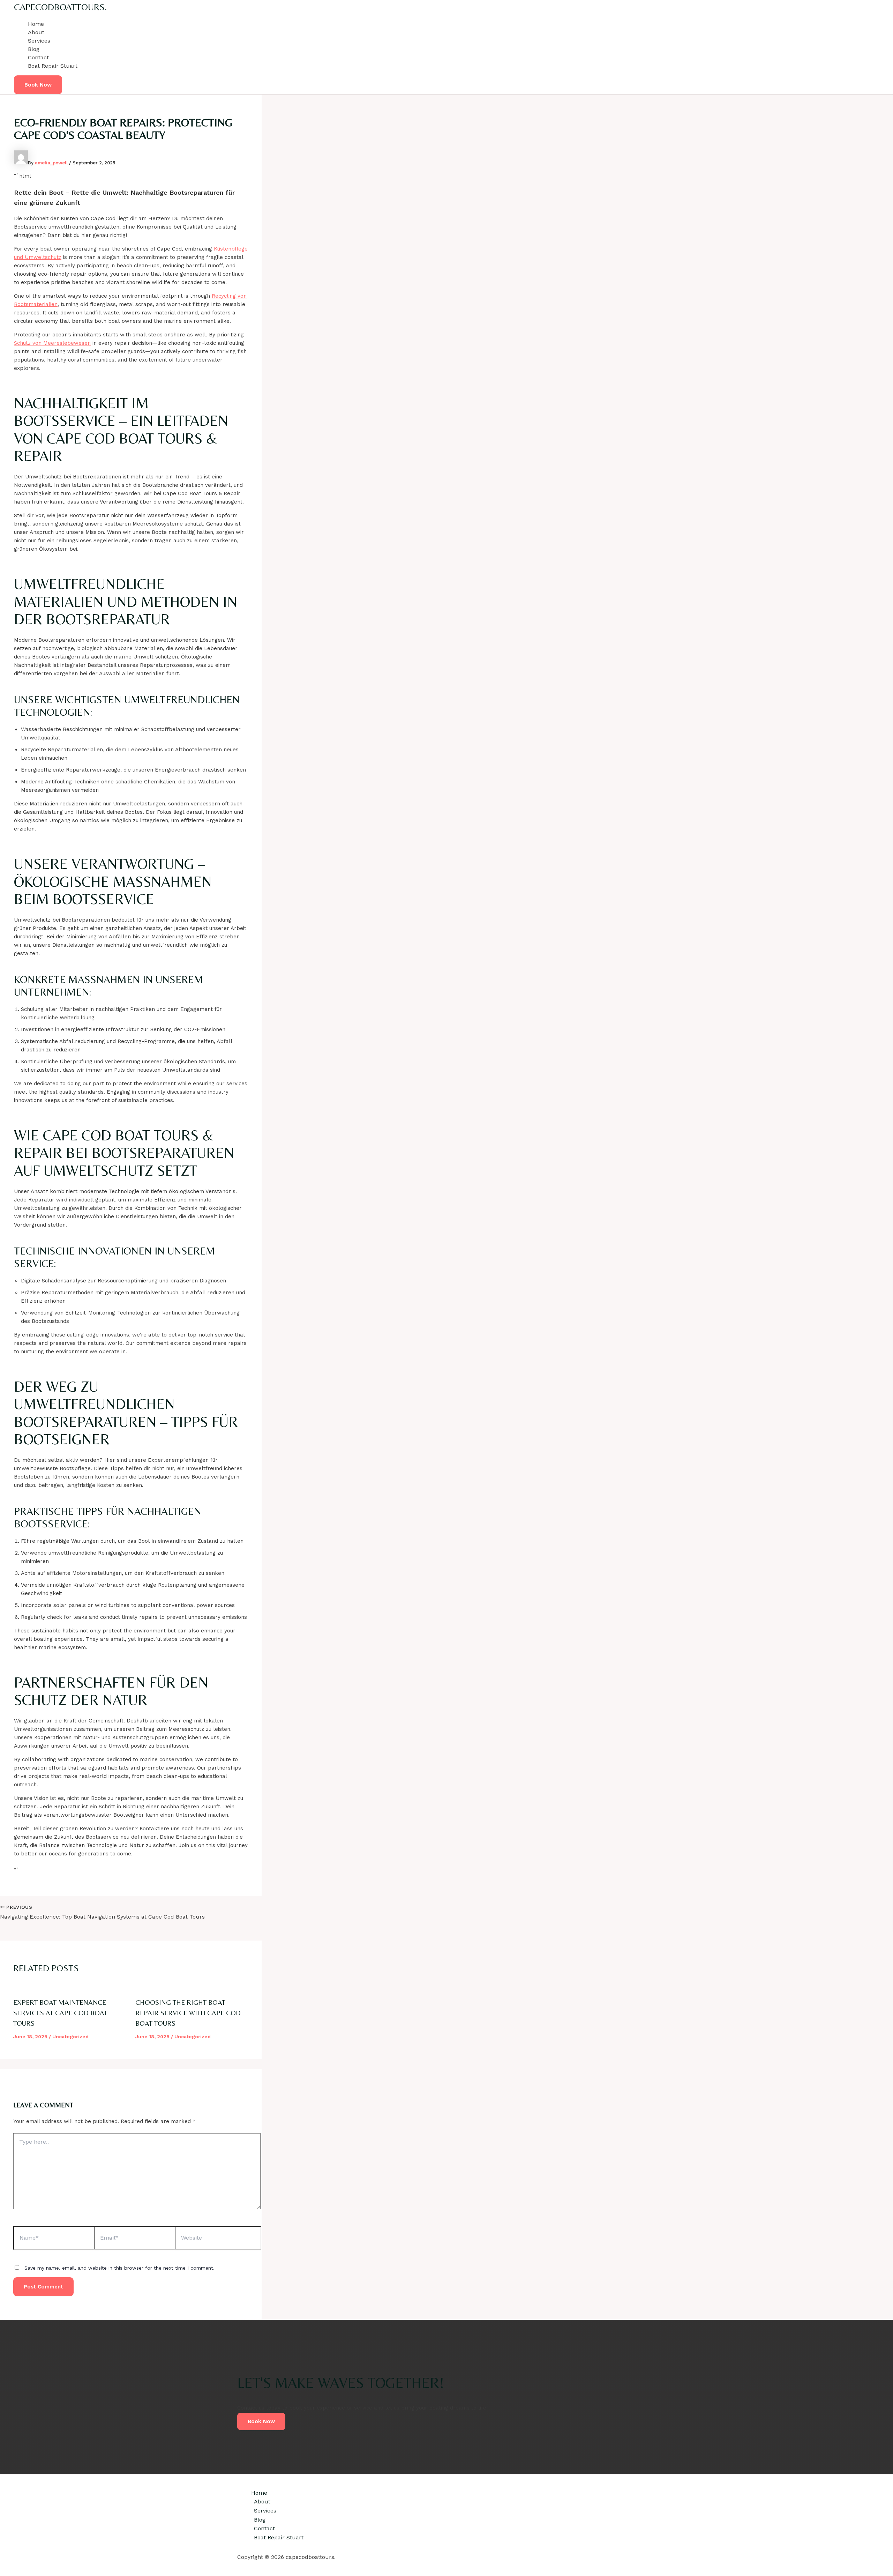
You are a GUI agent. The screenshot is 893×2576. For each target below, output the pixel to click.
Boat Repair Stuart (53, 66)
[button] (38, 85)
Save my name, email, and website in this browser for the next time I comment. (119, 2268)
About (36, 32)
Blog (34, 49)
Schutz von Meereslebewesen (52, 343)
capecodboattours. (60, 7)
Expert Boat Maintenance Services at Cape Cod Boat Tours (60, 2013)
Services (39, 41)
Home (36, 24)
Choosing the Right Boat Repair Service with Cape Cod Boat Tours (188, 2013)
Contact (38, 57)
